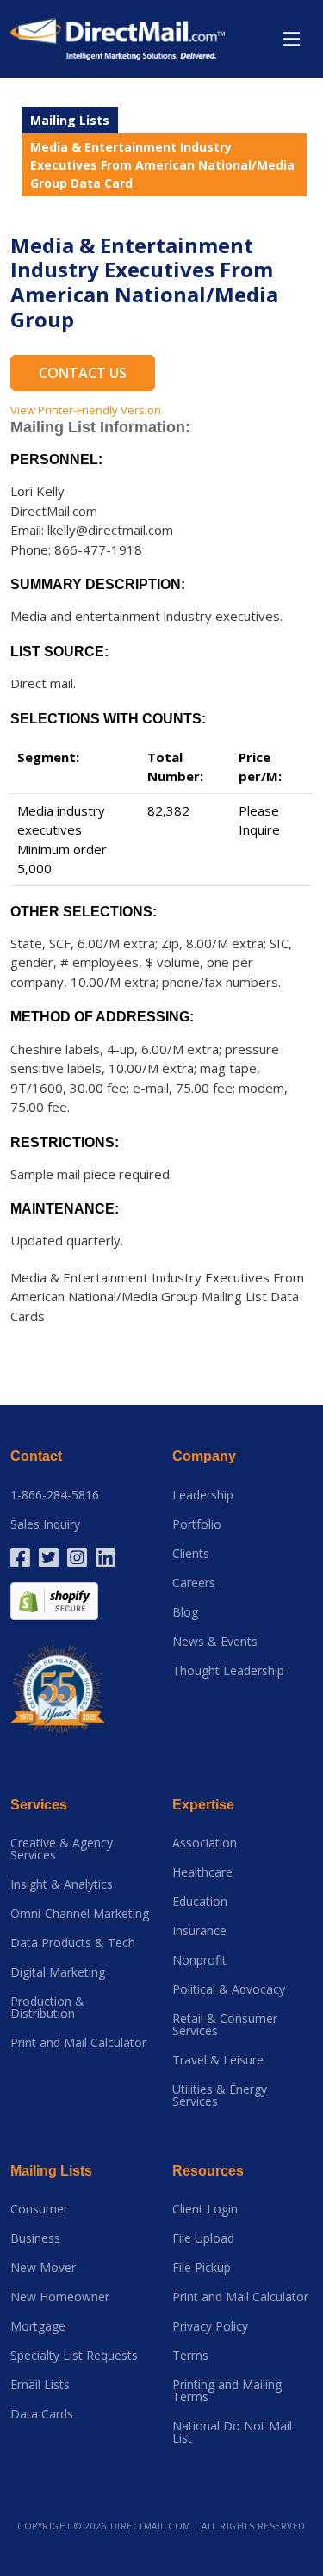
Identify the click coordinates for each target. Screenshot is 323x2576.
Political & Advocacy (229, 1989)
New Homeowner (60, 2297)
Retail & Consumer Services (225, 2025)
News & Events (215, 1642)
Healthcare (202, 1872)
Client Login (205, 2209)
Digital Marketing (58, 1972)
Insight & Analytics (62, 1884)
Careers (194, 1583)
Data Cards (42, 2414)
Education (200, 1902)
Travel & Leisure (218, 2060)
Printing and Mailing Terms (227, 2391)
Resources (208, 2171)
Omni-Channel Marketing (80, 1914)
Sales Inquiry (45, 1524)
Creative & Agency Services (62, 1849)
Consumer (39, 2209)
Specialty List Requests (74, 2356)
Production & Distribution (47, 2008)
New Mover (43, 2268)
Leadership (203, 1495)
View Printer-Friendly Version (86, 410)
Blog (185, 1612)
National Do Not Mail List (232, 2432)
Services (39, 1805)
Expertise (203, 1805)
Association (205, 1843)
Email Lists (40, 2385)
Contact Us (83, 373)
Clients (191, 1554)
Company (204, 1456)
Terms (190, 2356)
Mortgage (38, 2326)
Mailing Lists (70, 120)
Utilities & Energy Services (220, 2095)
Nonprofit (199, 1960)
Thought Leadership (228, 1671)
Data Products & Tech (73, 1943)
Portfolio (197, 1524)
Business (35, 2238)
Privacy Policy (210, 2326)
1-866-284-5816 (55, 1495)
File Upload (203, 2238)
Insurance (199, 1931)
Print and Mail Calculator (78, 2043)
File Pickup (202, 2268)
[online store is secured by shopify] (54, 1599)
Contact (36, 1456)
